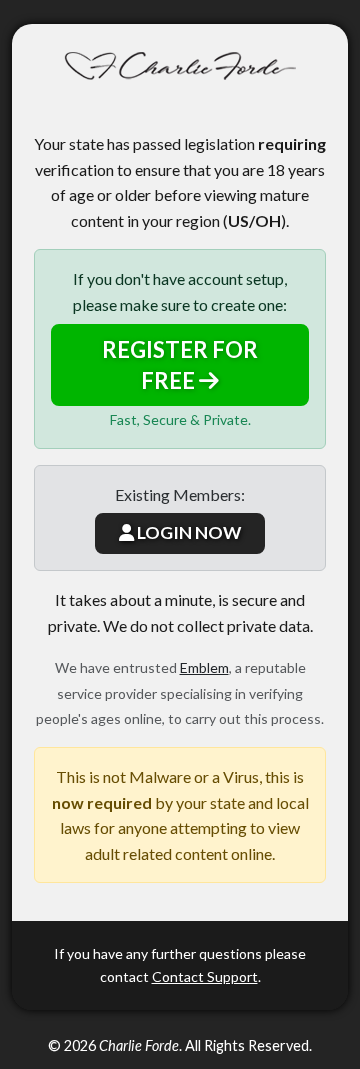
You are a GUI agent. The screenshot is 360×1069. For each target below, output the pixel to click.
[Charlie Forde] (180, 66)
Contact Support (205, 976)
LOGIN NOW (187, 532)
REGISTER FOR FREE (180, 365)
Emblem (204, 667)
